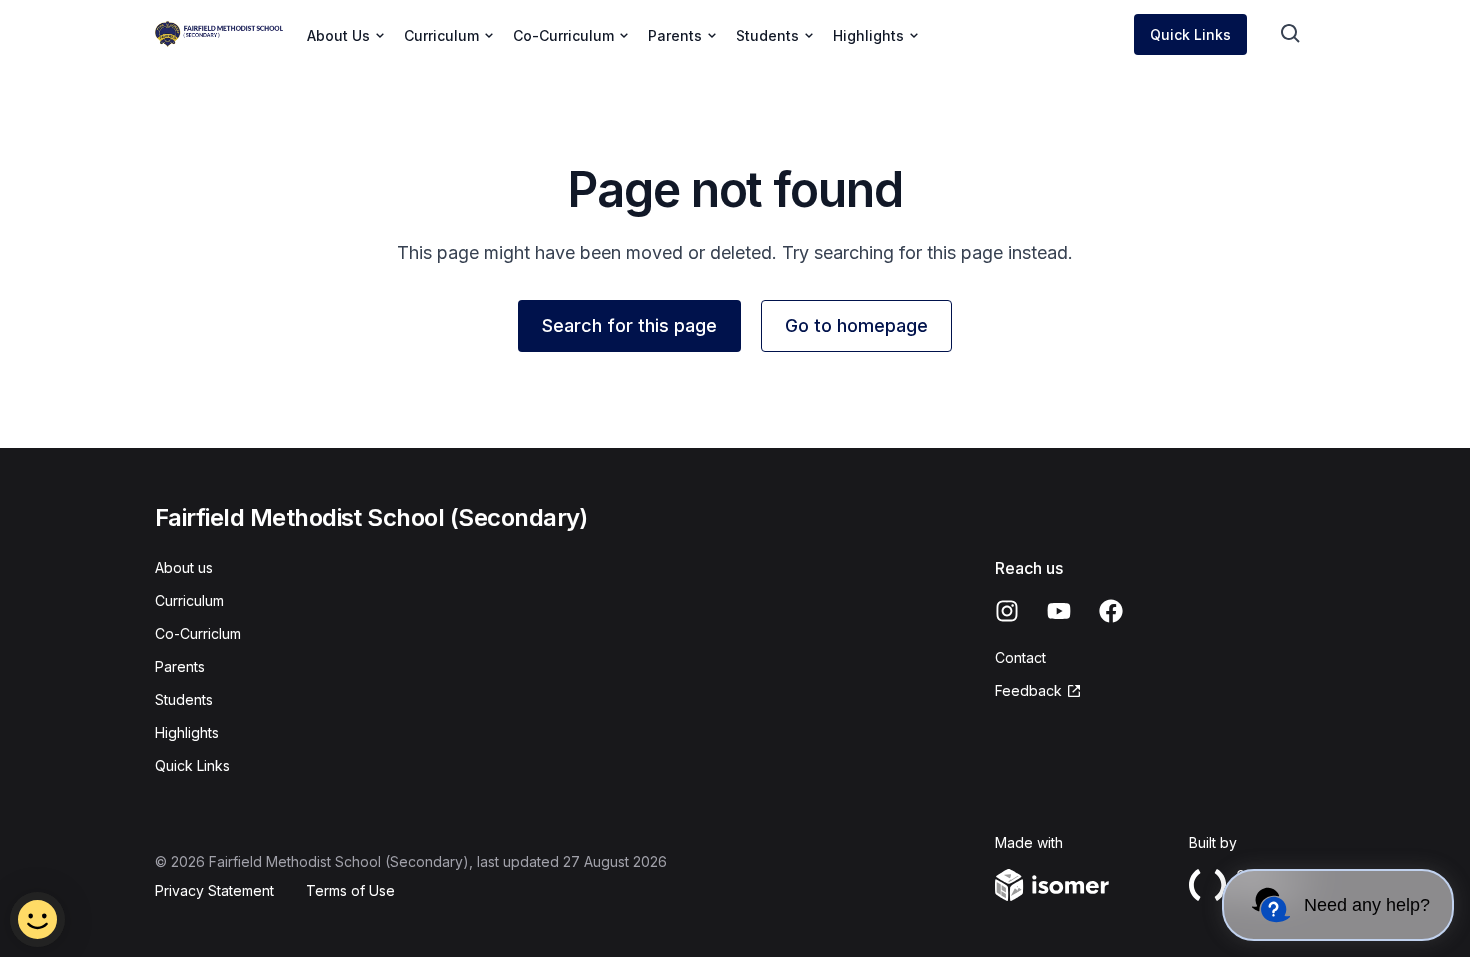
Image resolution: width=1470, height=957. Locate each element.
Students (184, 699)
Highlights (187, 732)
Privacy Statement (214, 890)
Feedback (1038, 691)
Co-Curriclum (198, 633)
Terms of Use (350, 890)
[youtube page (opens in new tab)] (1059, 611)
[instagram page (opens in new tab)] (1007, 611)
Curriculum (189, 600)
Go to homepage (856, 325)
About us (184, 567)
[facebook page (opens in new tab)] (1111, 611)
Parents (180, 666)
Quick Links (1190, 34)
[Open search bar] (1291, 34)
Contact (1020, 657)
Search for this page (629, 325)
